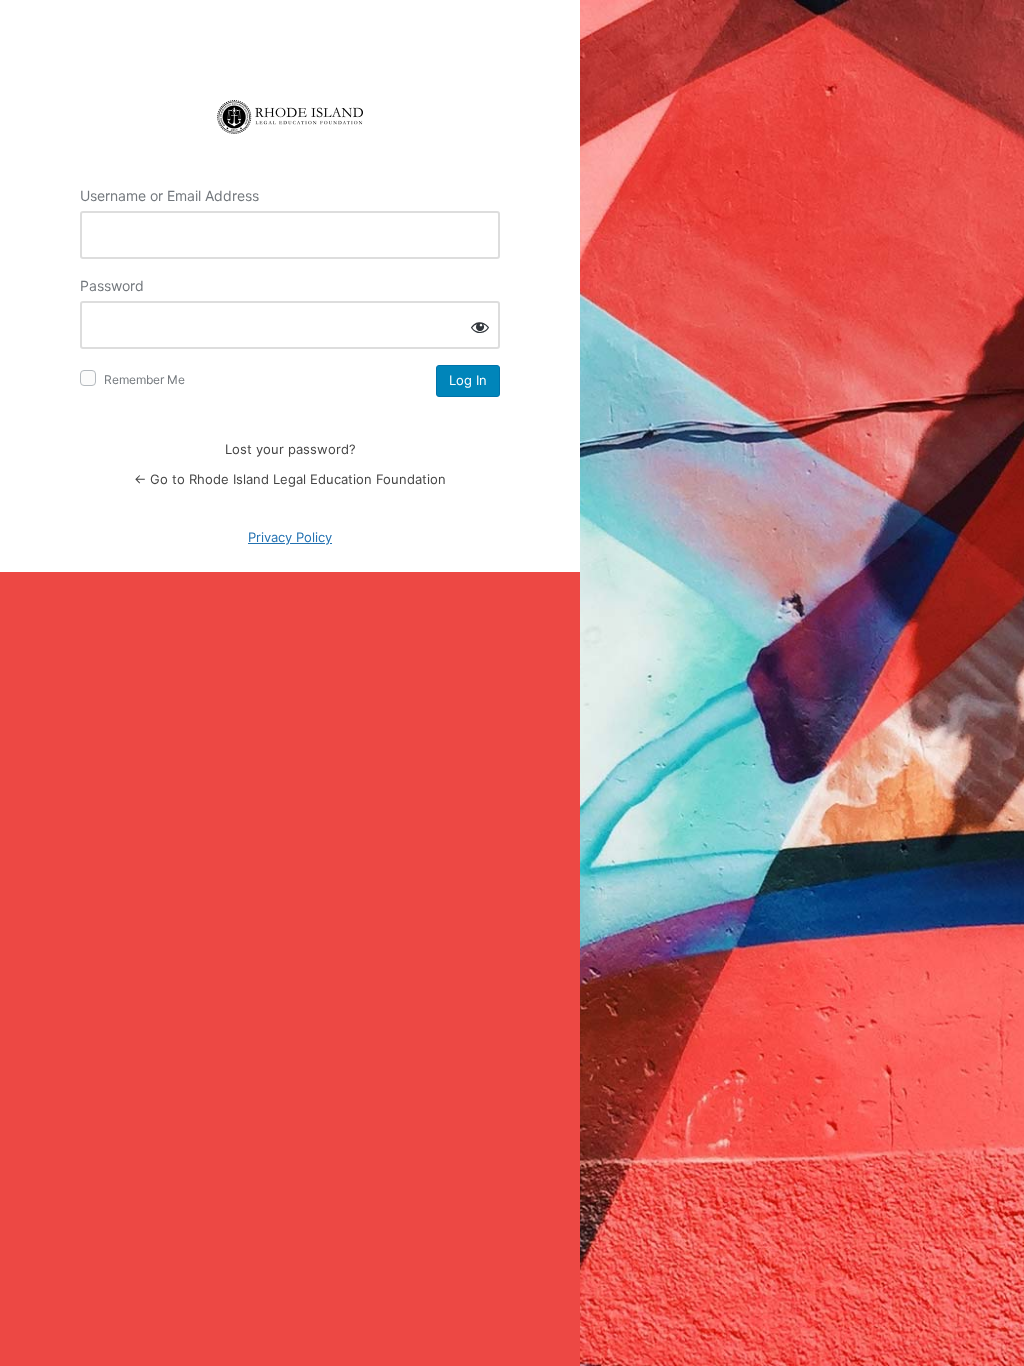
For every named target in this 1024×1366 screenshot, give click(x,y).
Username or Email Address (169, 195)
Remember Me (144, 379)
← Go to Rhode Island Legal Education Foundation (290, 479)
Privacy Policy (290, 537)
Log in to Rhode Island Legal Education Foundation (290, 117)
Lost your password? (290, 449)
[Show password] (480, 326)
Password (112, 285)
